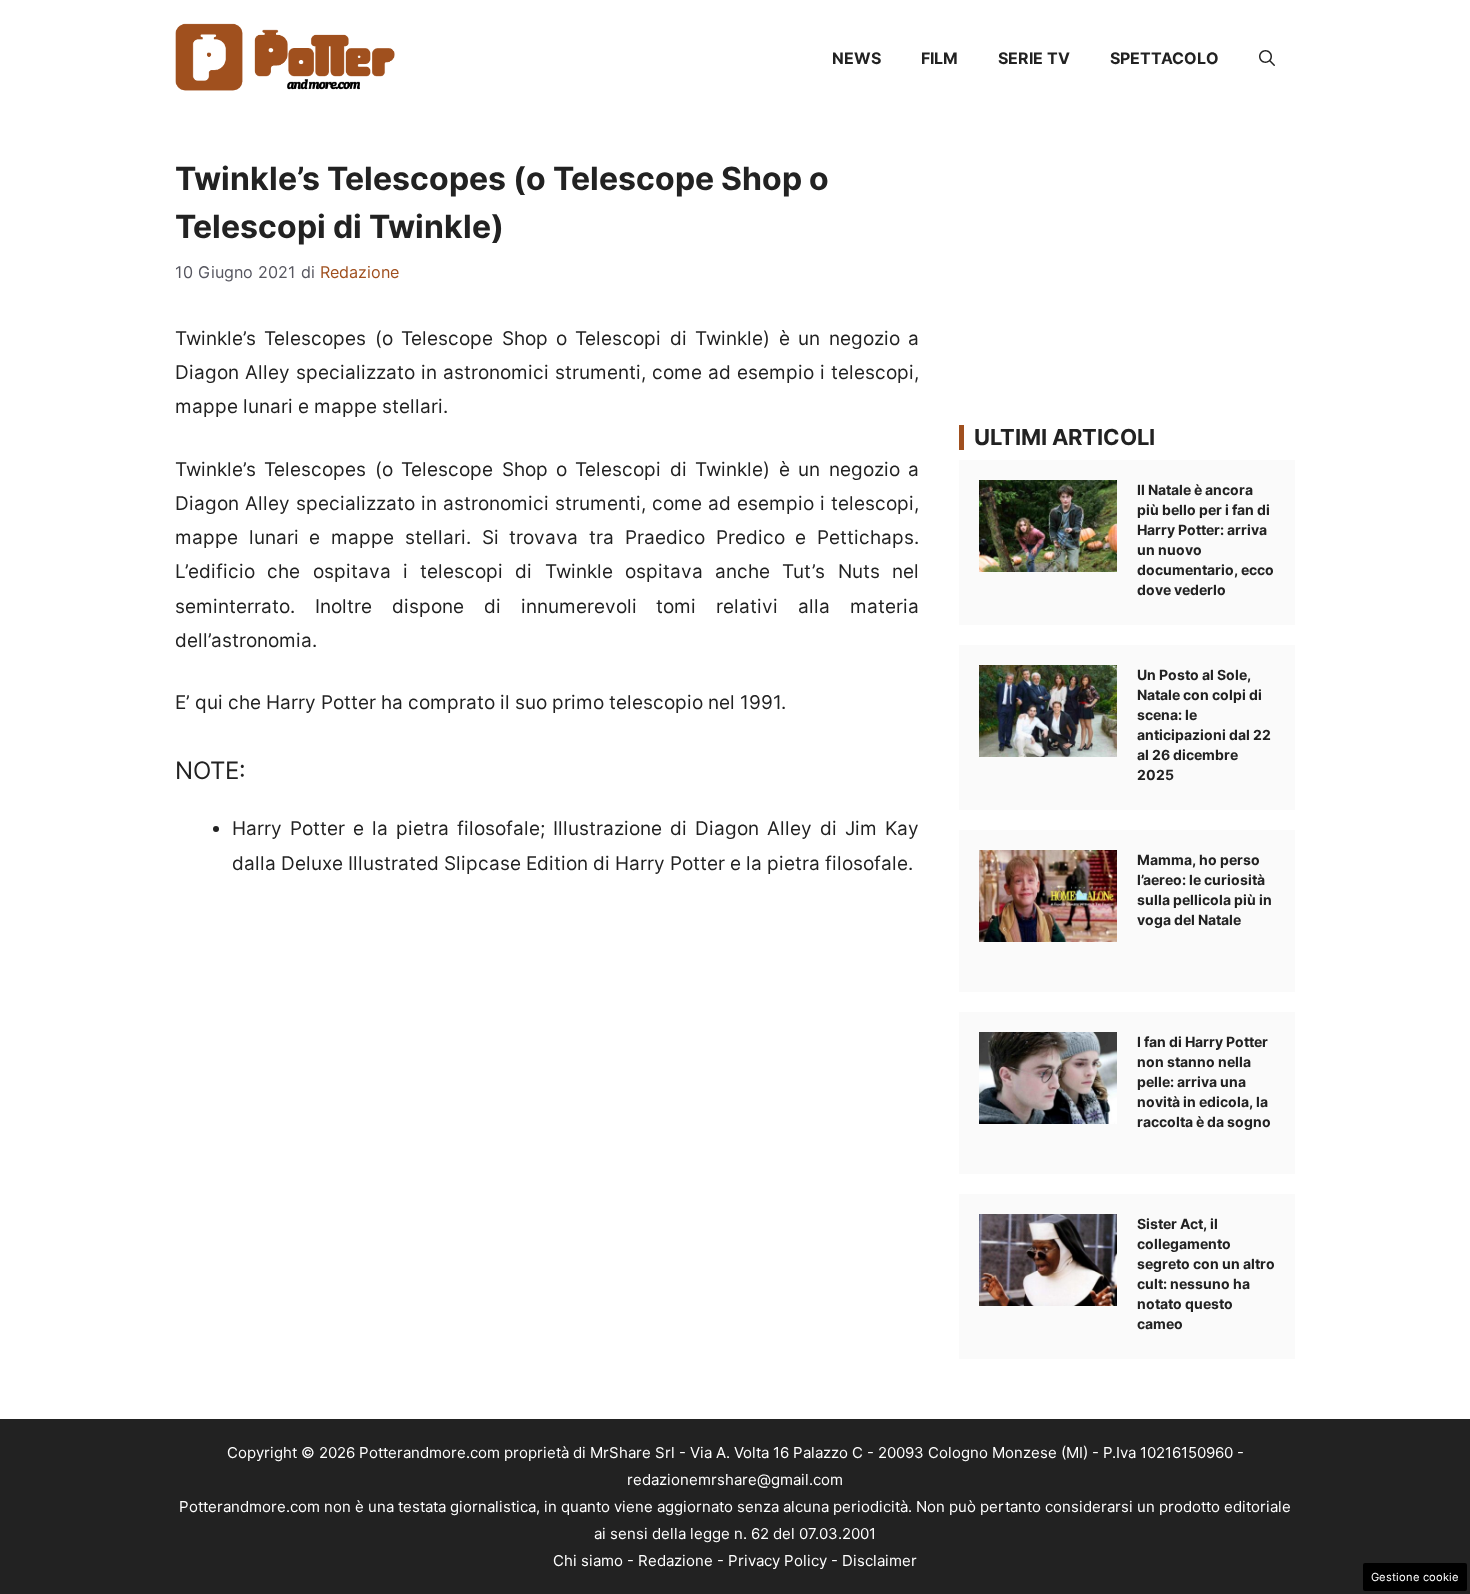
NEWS (856, 58)
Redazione (675, 1560)
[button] (1267, 58)
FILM (939, 58)
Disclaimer (879, 1560)
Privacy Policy (777, 1560)
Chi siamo (588, 1560)
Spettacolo (1164, 58)
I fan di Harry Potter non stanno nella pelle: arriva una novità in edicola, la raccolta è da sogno (1204, 1081)
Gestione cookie (1415, 1577)
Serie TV (1034, 58)
